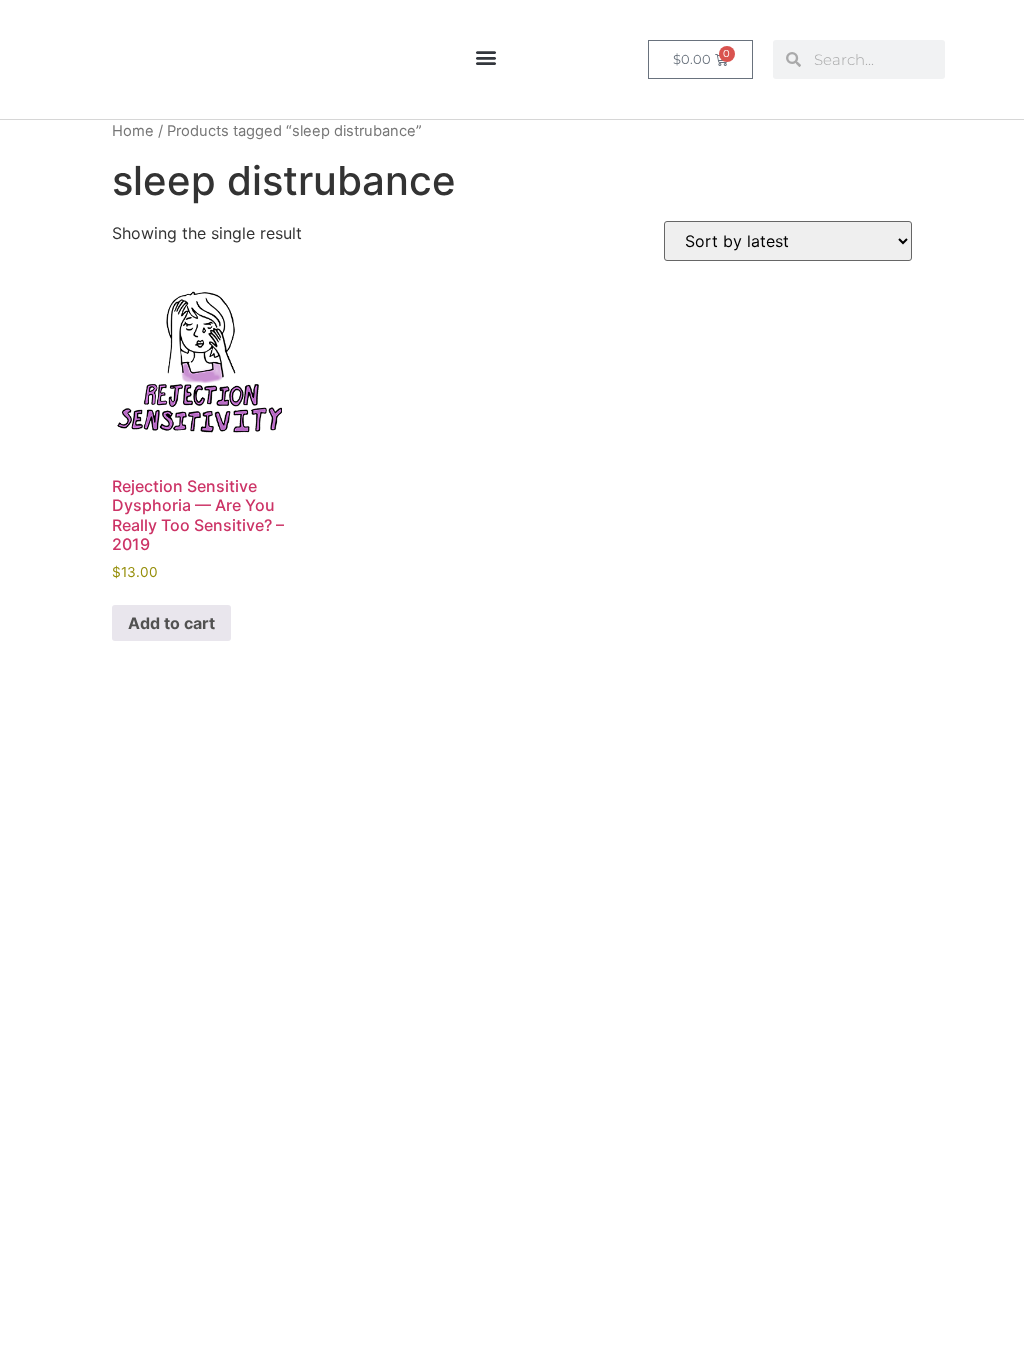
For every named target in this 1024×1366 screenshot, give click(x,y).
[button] (485, 56)
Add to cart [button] (171, 623)
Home (133, 131)
